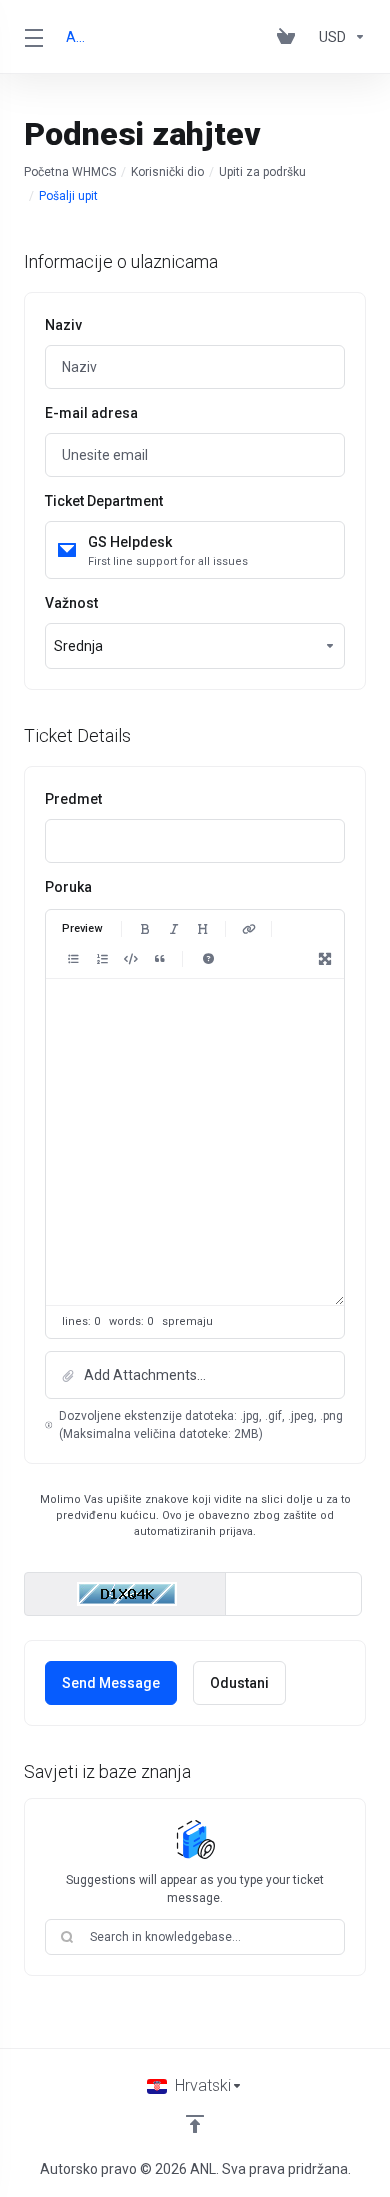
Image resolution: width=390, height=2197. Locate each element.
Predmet (73, 799)
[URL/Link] (249, 929)
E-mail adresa (91, 413)
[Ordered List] (102, 959)
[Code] (131, 959)
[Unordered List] (73, 959)
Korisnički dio (167, 172)
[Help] (208, 959)
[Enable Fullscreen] (325, 959)
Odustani (239, 1683)
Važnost (71, 603)
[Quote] (160, 959)
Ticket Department (104, 501)
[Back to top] (195, 2124)
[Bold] (145, 929)
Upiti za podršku (262, 172)
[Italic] (174, 929)
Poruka (68, 887)
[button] (195, 1375)
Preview (82, 928)
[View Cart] (290, 37)
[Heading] (203, 929)
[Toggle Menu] (33, 37)
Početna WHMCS (70, 172)
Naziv (63, 325)
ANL (76, 37)
